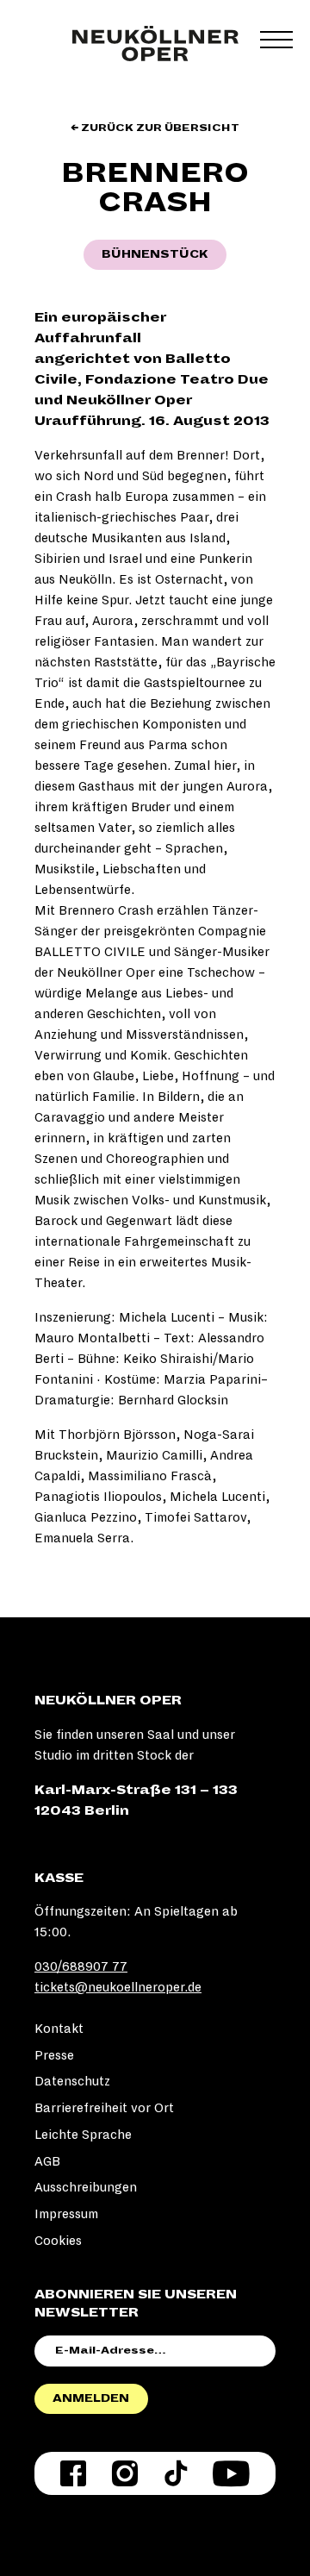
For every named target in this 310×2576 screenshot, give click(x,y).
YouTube (231, 2473)
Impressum (66, 2214)
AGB (47, 2161)
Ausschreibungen (86, 2187)
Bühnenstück (155, 254)
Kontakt (59, 2029)
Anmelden (91, 2398)
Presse (54, 2055)
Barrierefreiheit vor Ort (104, 2108)
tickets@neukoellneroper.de (118, 1987)
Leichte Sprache (83, 2135)
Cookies (58, 2241)
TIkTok (176, 2473)
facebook (73, 2473)
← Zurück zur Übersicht (155, 128)
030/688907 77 (81, 1966)
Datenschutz (72, 2081)
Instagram (125, 2473)
